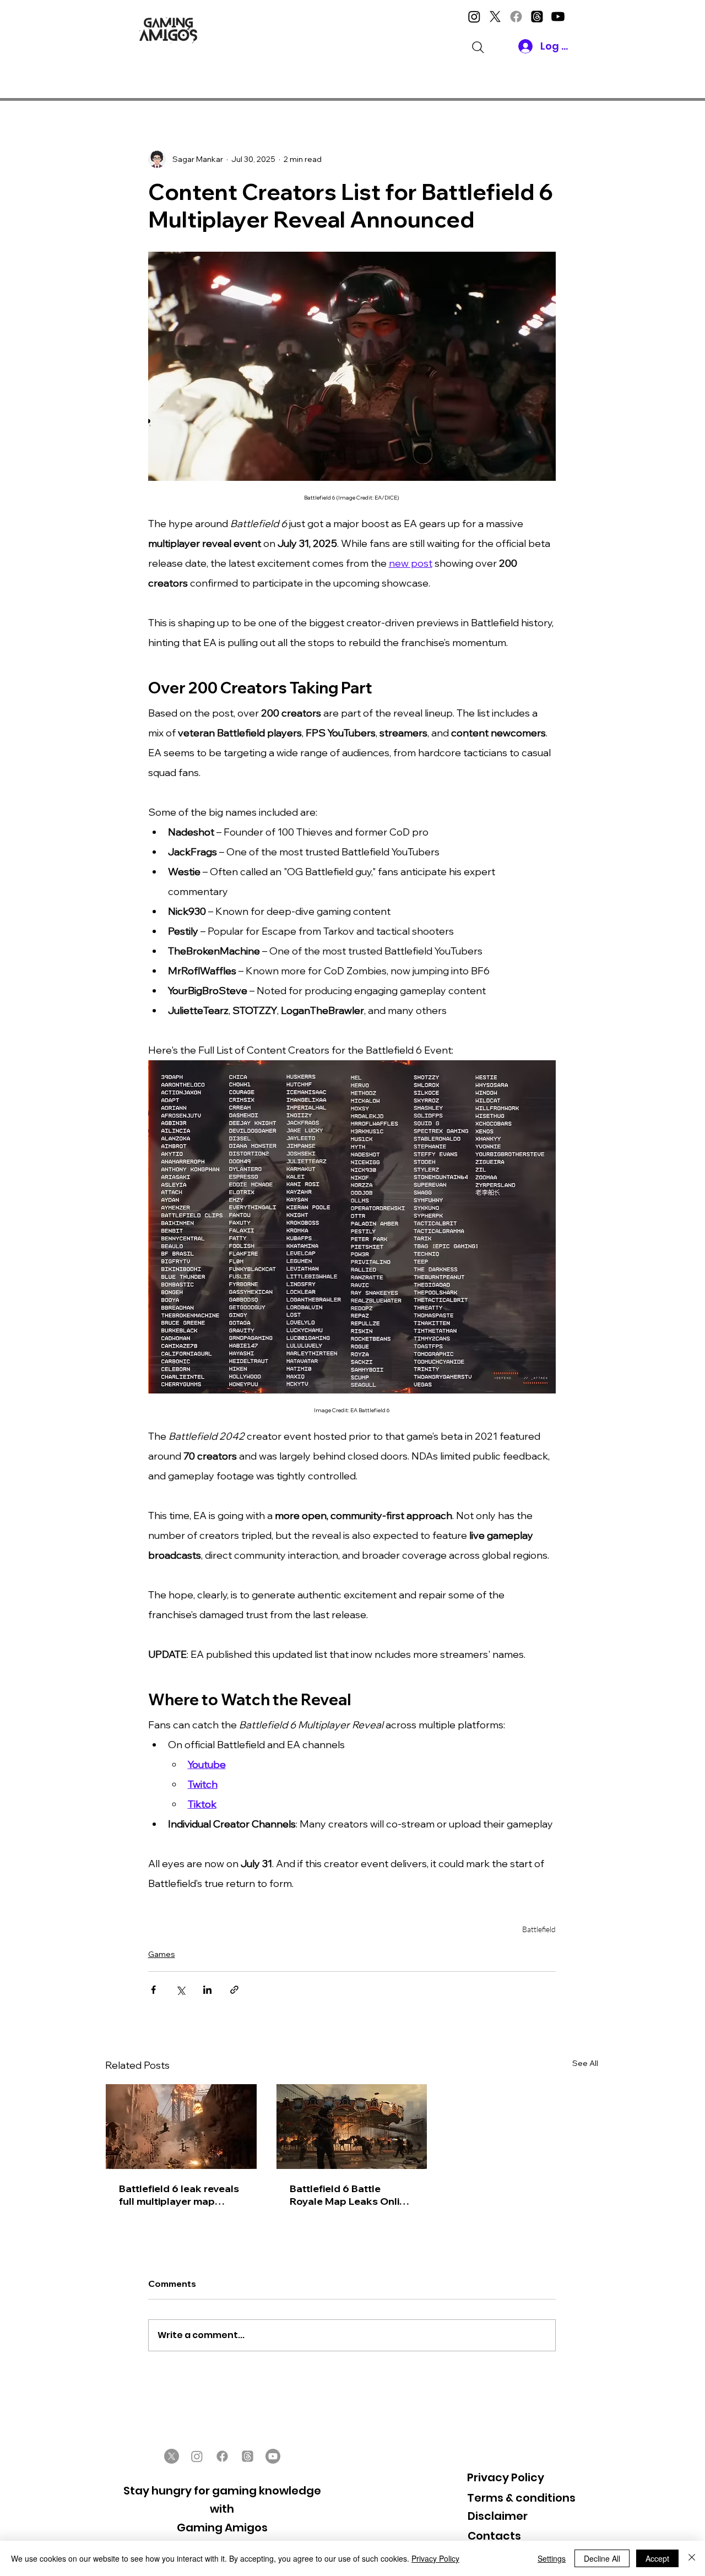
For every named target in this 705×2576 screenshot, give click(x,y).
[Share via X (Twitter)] (180, 1990)
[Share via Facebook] (153, 1990)
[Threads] (537, 17)
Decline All (602, 2558)
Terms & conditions (521, 2498)
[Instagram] (474, 17)
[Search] (478, 47)
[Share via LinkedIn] (207, 1990)
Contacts (494, 2536)
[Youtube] (558, 17)
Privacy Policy (506, 2477)
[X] (495, 17)
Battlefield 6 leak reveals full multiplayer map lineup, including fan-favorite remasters (179, 2195)
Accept (657, 2558)
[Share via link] (234, 1990)
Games (162, 1954)
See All (585, 2063)
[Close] (692, 2558)
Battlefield (539, 1929)
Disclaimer (498, 2516)
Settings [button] (552, 2558)
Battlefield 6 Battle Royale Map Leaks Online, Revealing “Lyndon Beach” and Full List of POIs (351, 2195)
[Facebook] (516, 17)
